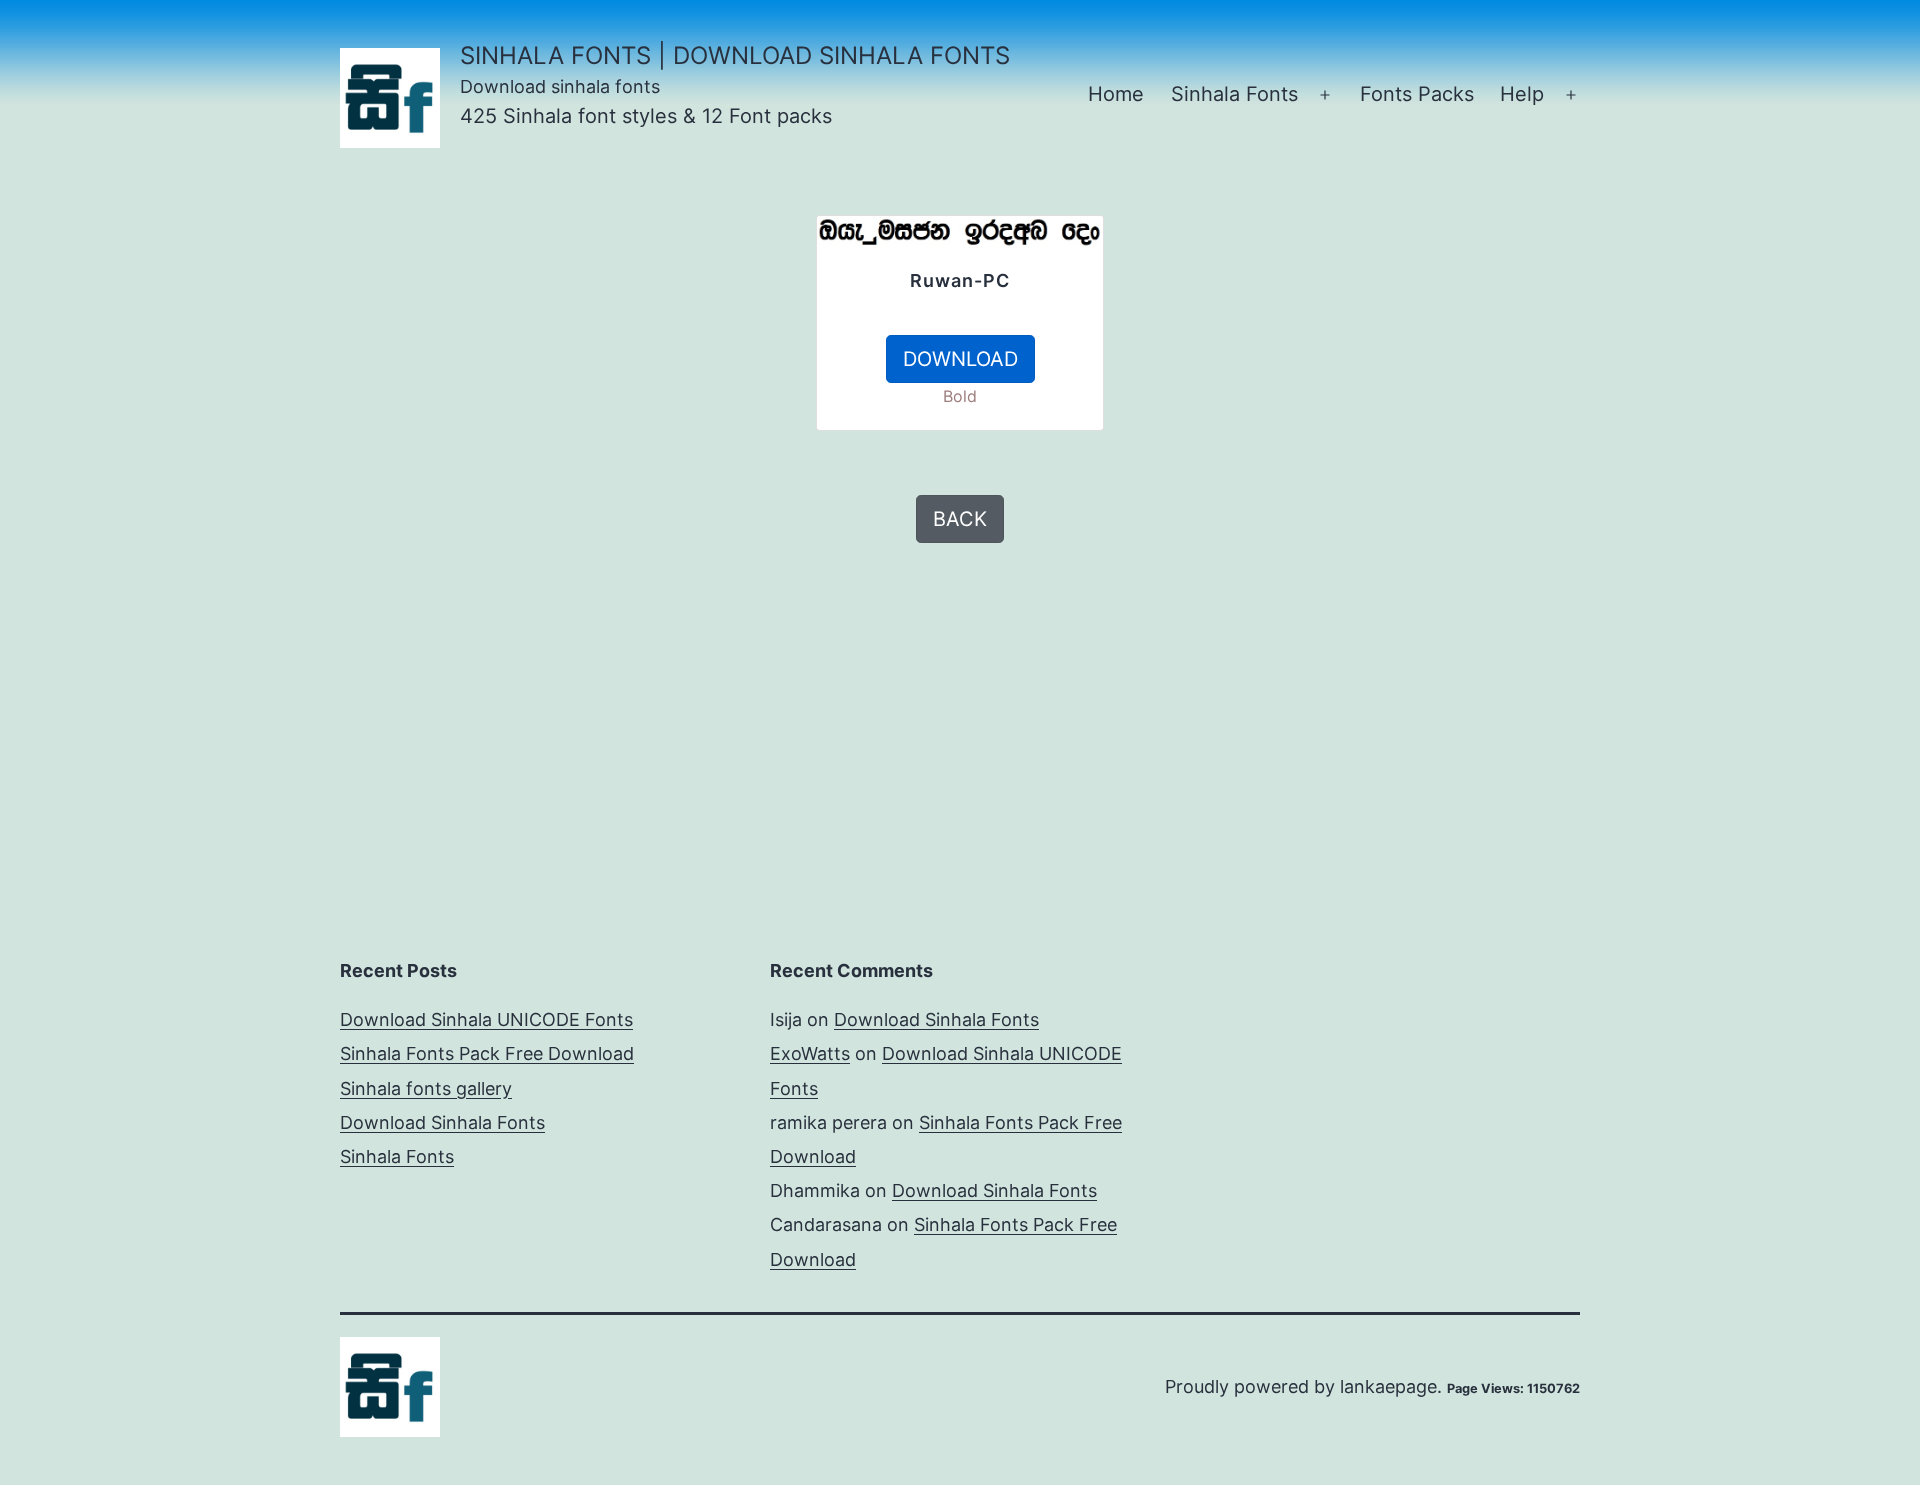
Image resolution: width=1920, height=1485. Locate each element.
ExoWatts (810, 1053)
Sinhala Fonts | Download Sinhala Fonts (735, 55)
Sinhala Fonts (1234, 94)
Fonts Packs (1417, 94)
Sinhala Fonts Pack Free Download (487, 1053)
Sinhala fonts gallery (426, 1088)
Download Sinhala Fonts (442, 1122)
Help (1522, 94)
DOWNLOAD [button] (960, 359)
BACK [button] (960, 519)
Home (1116, 94)
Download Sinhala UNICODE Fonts (486, 1019)
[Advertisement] (580, 355)
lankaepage (1388, 1386)
